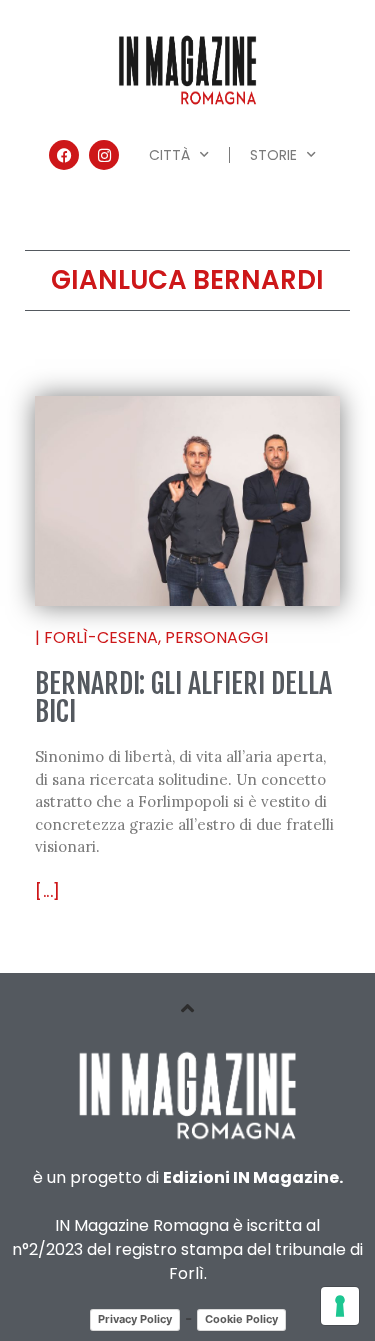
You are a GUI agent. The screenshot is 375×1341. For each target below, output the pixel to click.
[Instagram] (104, 155)
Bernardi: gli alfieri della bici (183, 697)
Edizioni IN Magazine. (253, 1177)
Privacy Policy (135, 1319)
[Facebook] (64, 155)
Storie (273, 155)
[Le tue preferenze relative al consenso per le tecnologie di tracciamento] (340, 1306)
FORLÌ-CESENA (101, 637)
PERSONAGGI (216, 637)
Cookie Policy (241, 1319)
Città (169, 155)
